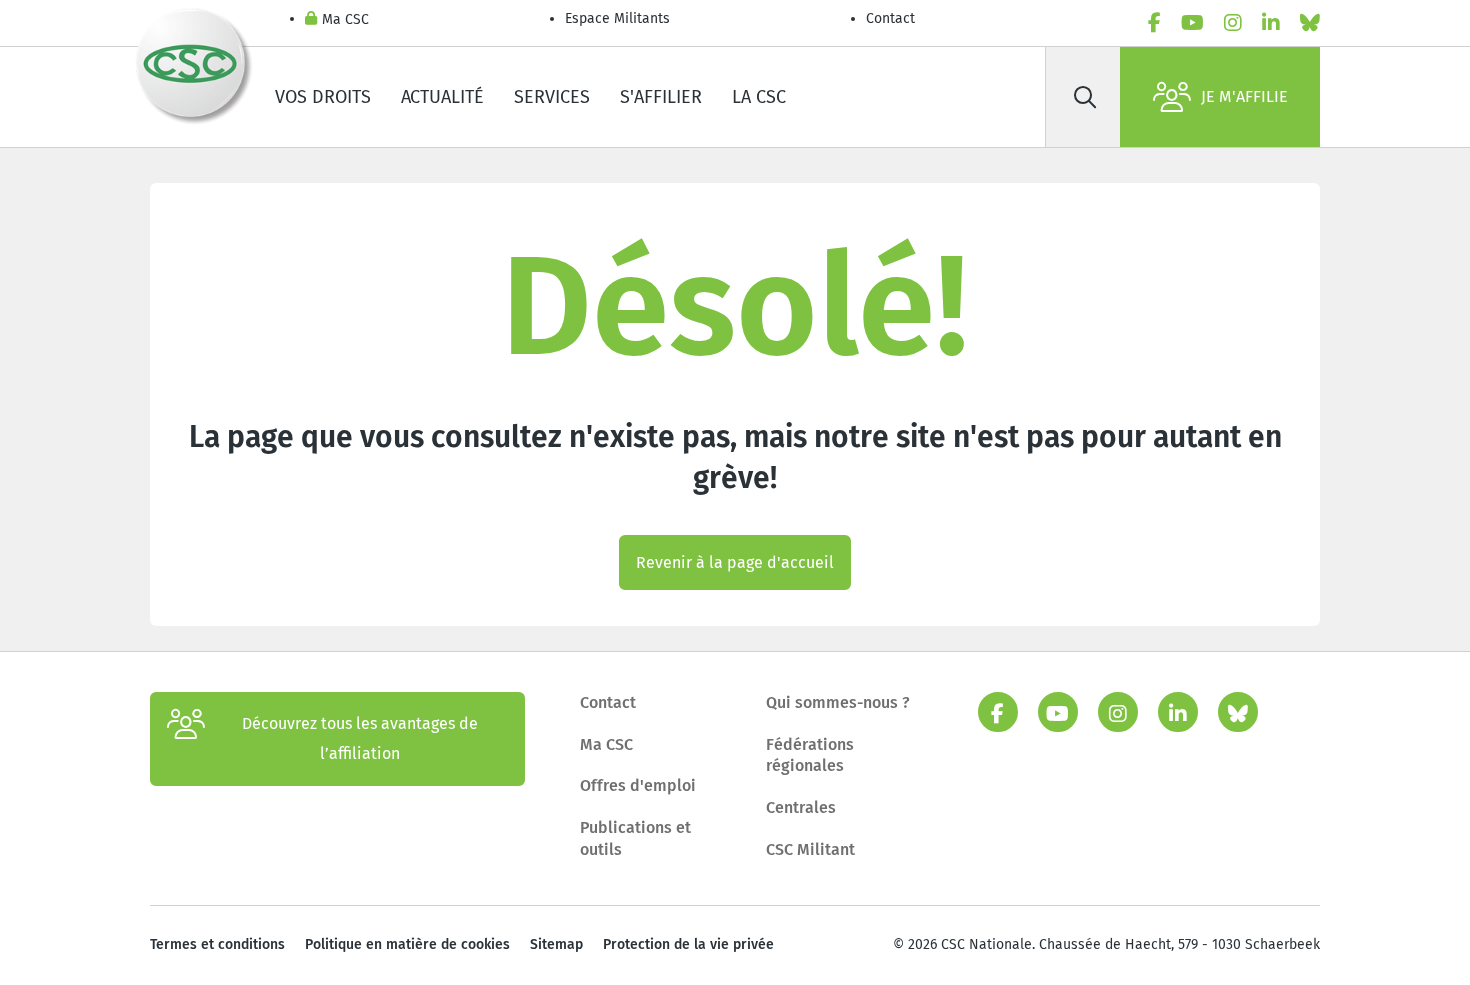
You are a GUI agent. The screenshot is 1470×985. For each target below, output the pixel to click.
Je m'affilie (1244, 96)
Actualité (442, 97)
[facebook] (1154, 23)
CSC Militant (810, 849)
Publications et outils (635, 838)
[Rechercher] (1085, 97)
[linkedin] (1271, 23)
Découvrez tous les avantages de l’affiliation (360, 738)
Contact (890, 18)
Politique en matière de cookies (407, 944)
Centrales (801, 807)
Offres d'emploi (638, 785)
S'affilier (661, 97)
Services (552, 97)
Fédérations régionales (810, 755)
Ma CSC (345, 19)
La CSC (759, 97)
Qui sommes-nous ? (838, 702)
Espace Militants (617, 18)
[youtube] (1192, 23)
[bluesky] (1310, 23)
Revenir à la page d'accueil (735, 562)
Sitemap (556, 944)
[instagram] (1233, 23)
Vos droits (323, 97)
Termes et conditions (217, 944)
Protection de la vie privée (688, 944)
